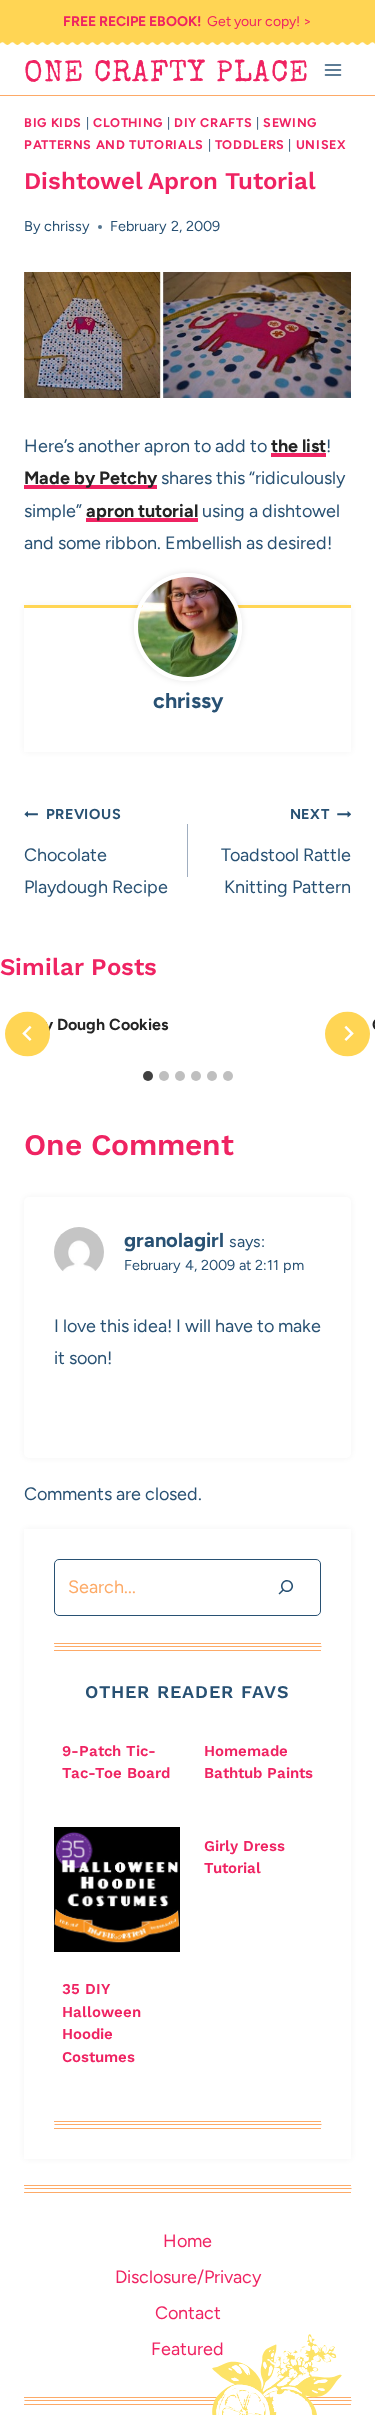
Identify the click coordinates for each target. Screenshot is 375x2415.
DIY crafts (213, 122)
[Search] (286, 1587)
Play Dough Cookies (94, 1024)
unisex (321, 144)
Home (187, 2241)
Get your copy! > (187, 21)
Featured (187, 2349)
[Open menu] (332, 69)
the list (298, 446)
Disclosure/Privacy (188, 2277)
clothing (128, 122)
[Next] (347, 1033)
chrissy (67, 226)
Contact (188, 2313)
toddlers (250, 144)
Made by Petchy (90, 478)
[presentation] (117, 1890)
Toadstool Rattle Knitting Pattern (286, 851)
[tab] (148, 1076)
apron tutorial (142, 511)
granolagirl (174, 1240)
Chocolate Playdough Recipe (96, 851)
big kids (53, 122)
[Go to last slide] (27, 1033)
